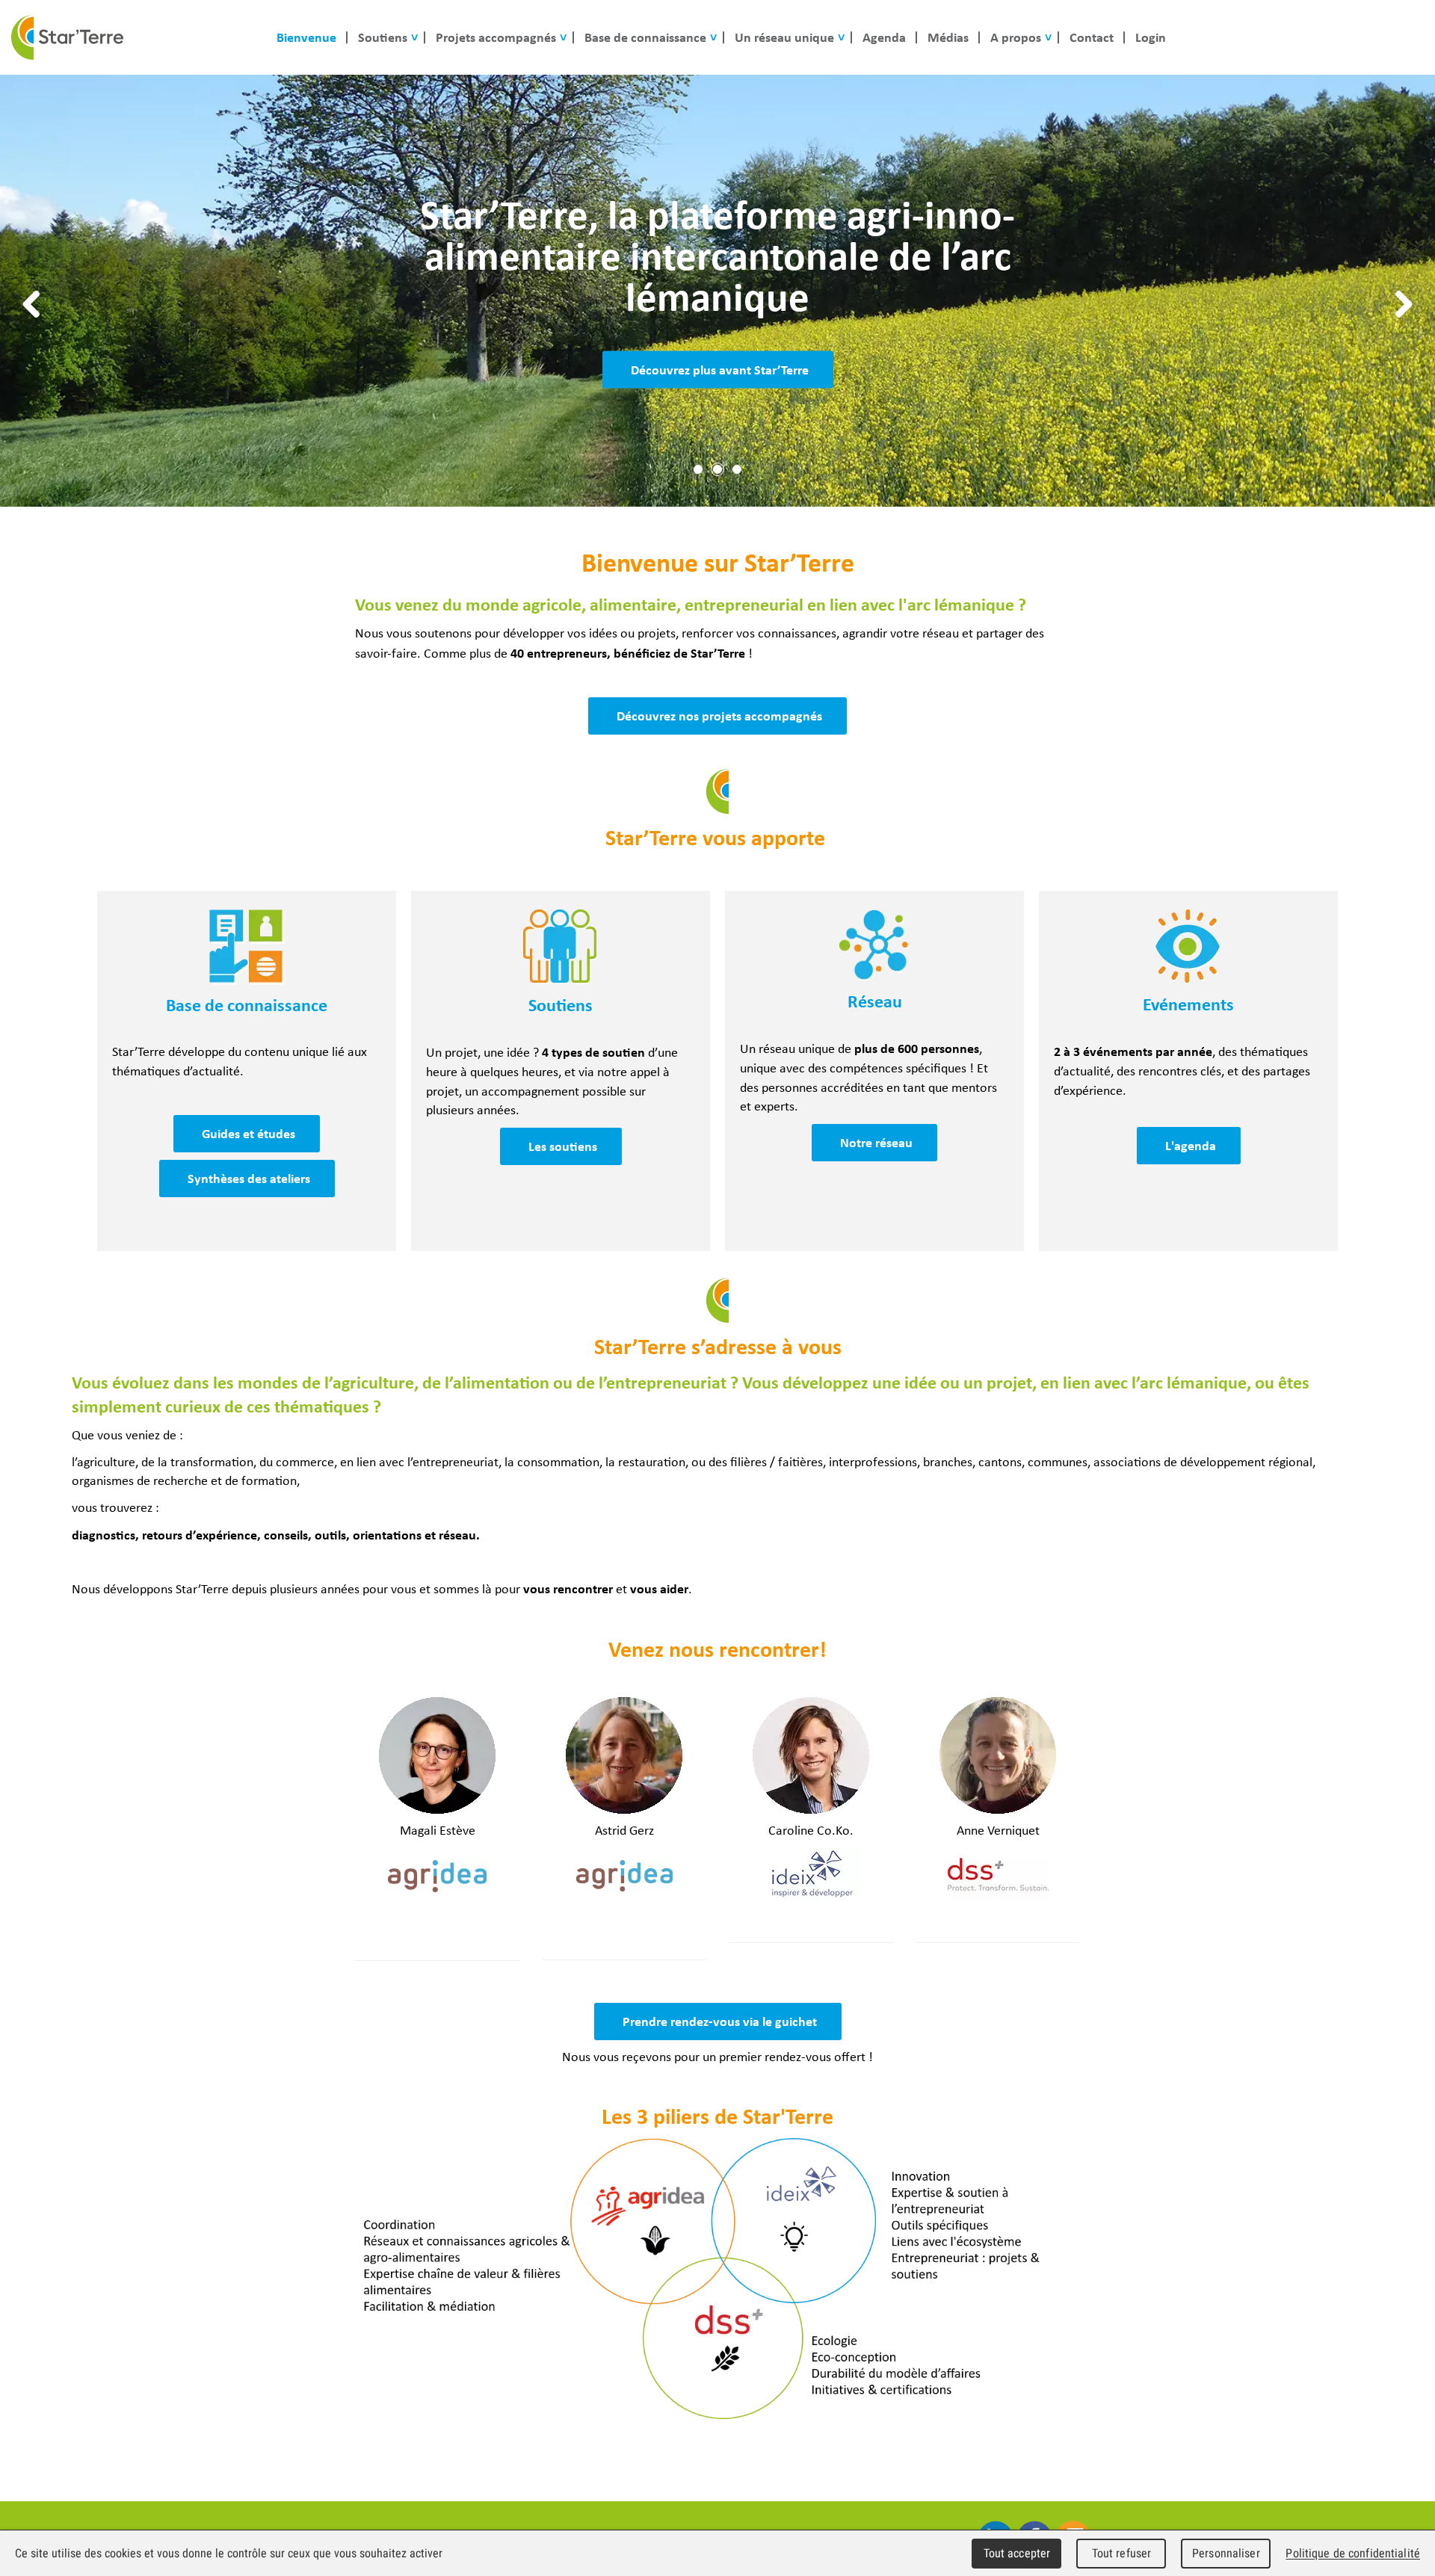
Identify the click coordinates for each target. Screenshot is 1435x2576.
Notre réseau (876, 1142)
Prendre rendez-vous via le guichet (720, 2021)
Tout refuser (1122, 2553)
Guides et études (249, 1133)
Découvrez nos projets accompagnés (719, 716)
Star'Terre (67, 37)
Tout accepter (1017, 2553)
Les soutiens (563, 1146)
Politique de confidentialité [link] (1353, 2553)
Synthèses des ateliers (249, 1178)
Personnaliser (1226, 2553)
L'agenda (1191, 1145)
